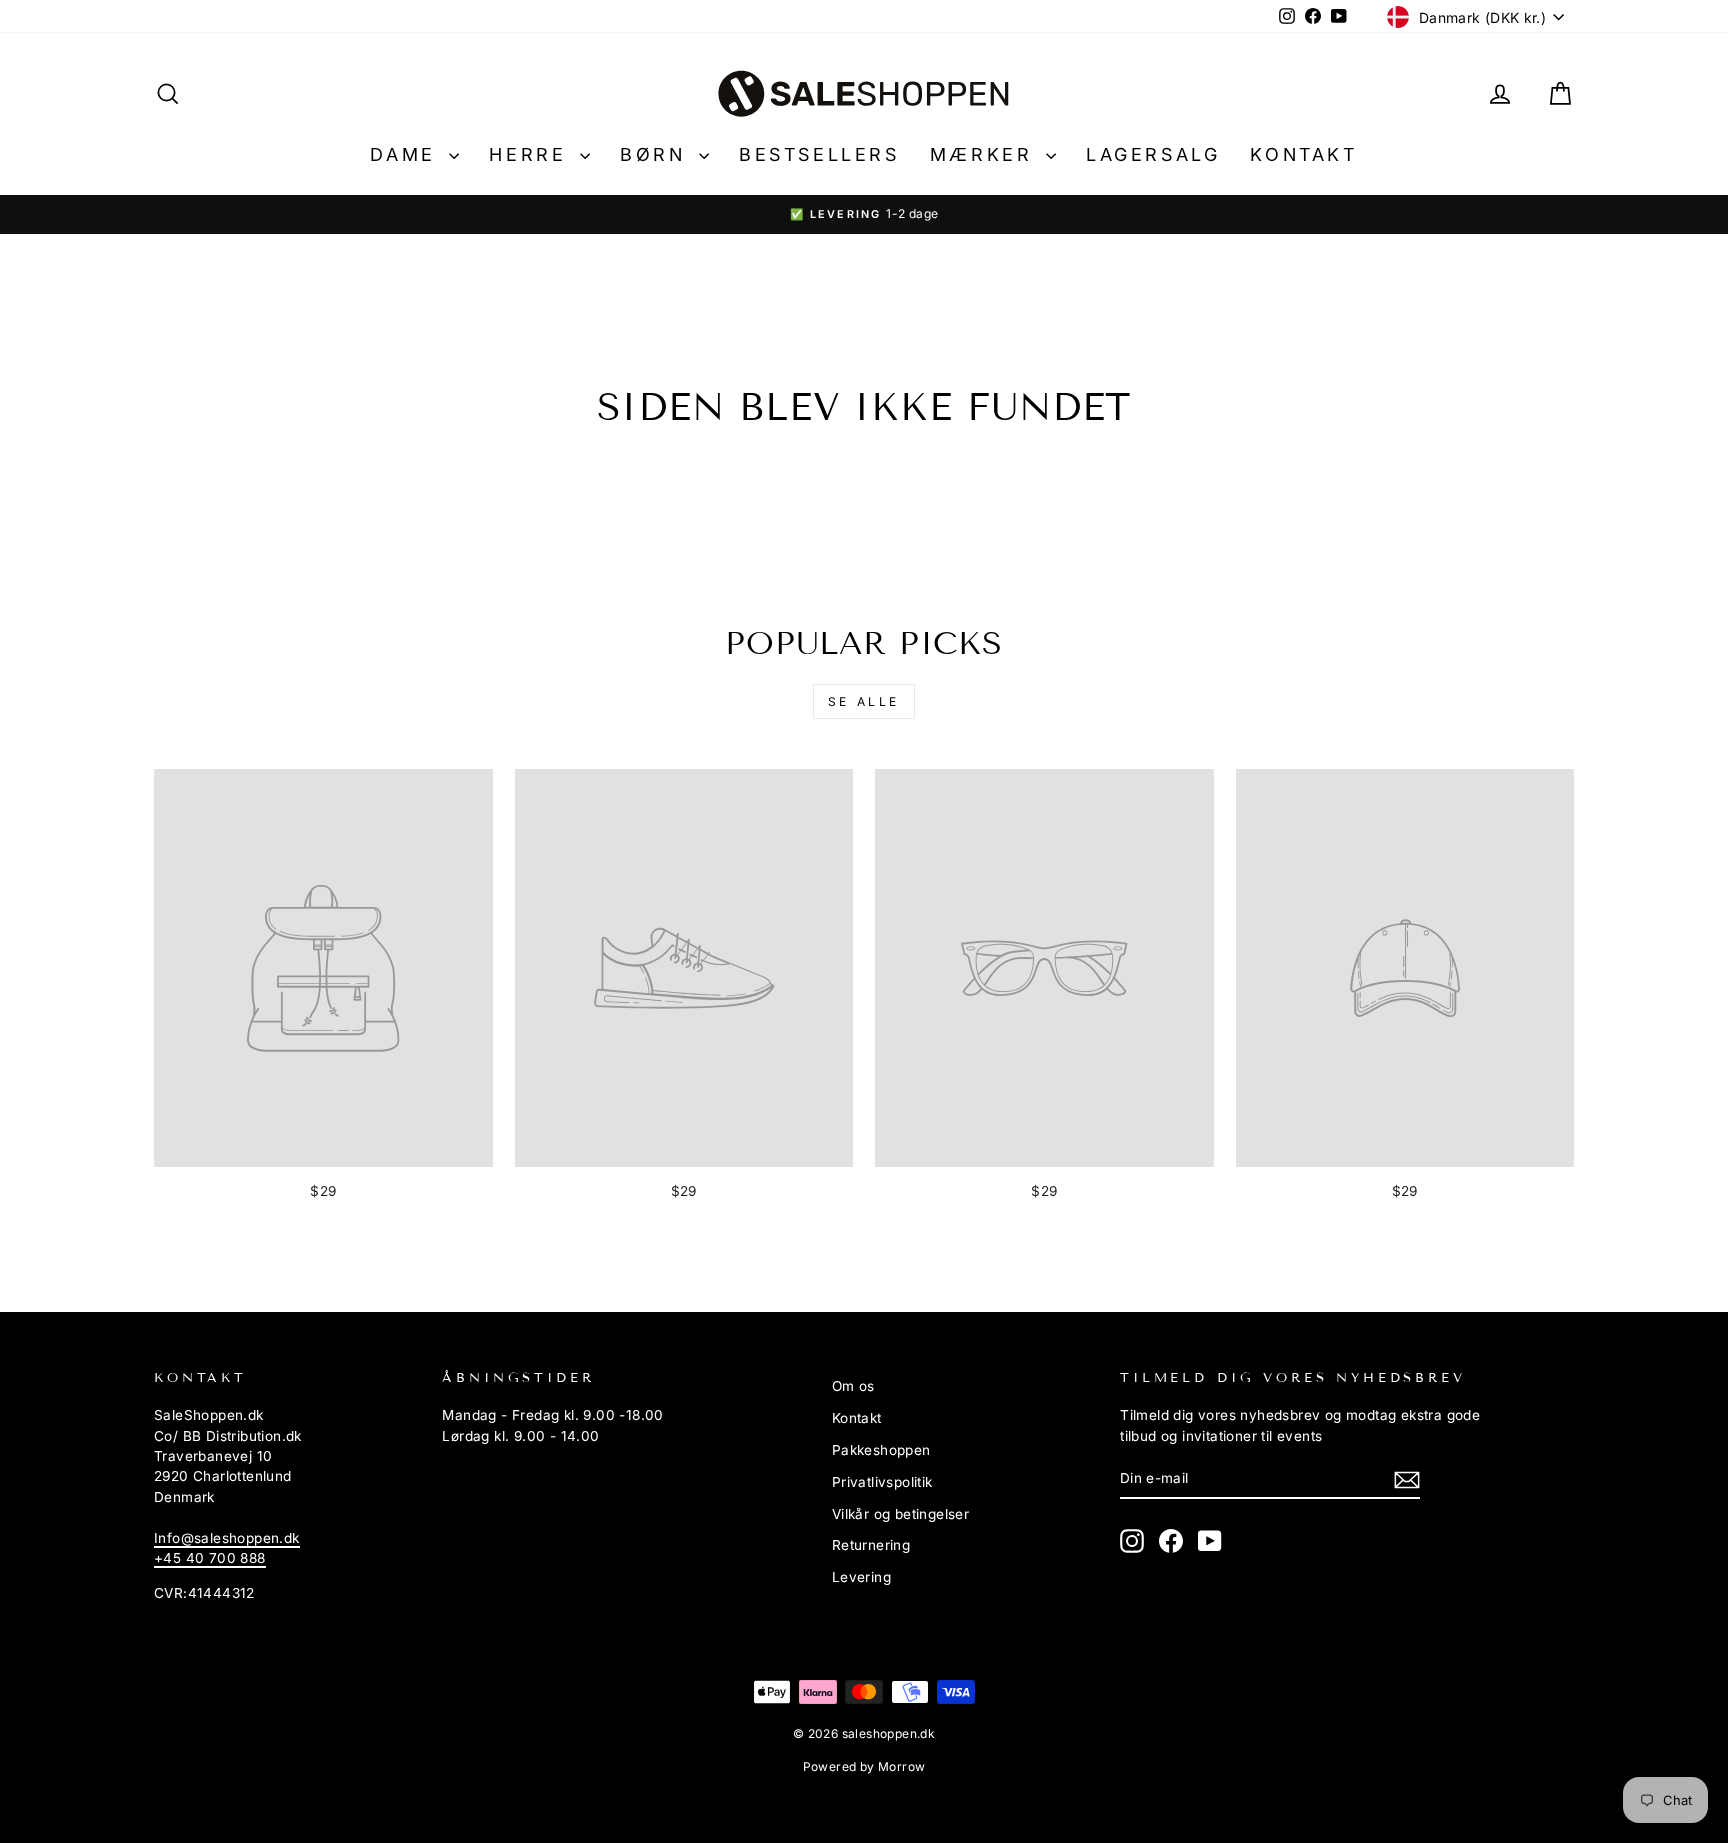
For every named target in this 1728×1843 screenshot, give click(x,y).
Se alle (864, 701)
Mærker (985, 154)
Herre (532, 154)
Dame (407, 154)
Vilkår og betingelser (900, 1514)
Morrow (901, 1766)
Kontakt (1303, 154)
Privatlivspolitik (882, 1482)
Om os (853, 1386)
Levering (861, 1577)
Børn (657, 154)
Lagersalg (1153, 154)
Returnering (871, 1545)
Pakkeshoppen (881, 1450)
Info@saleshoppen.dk (227, 1538)
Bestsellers (819, 154)
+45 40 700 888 (210, 1558)
